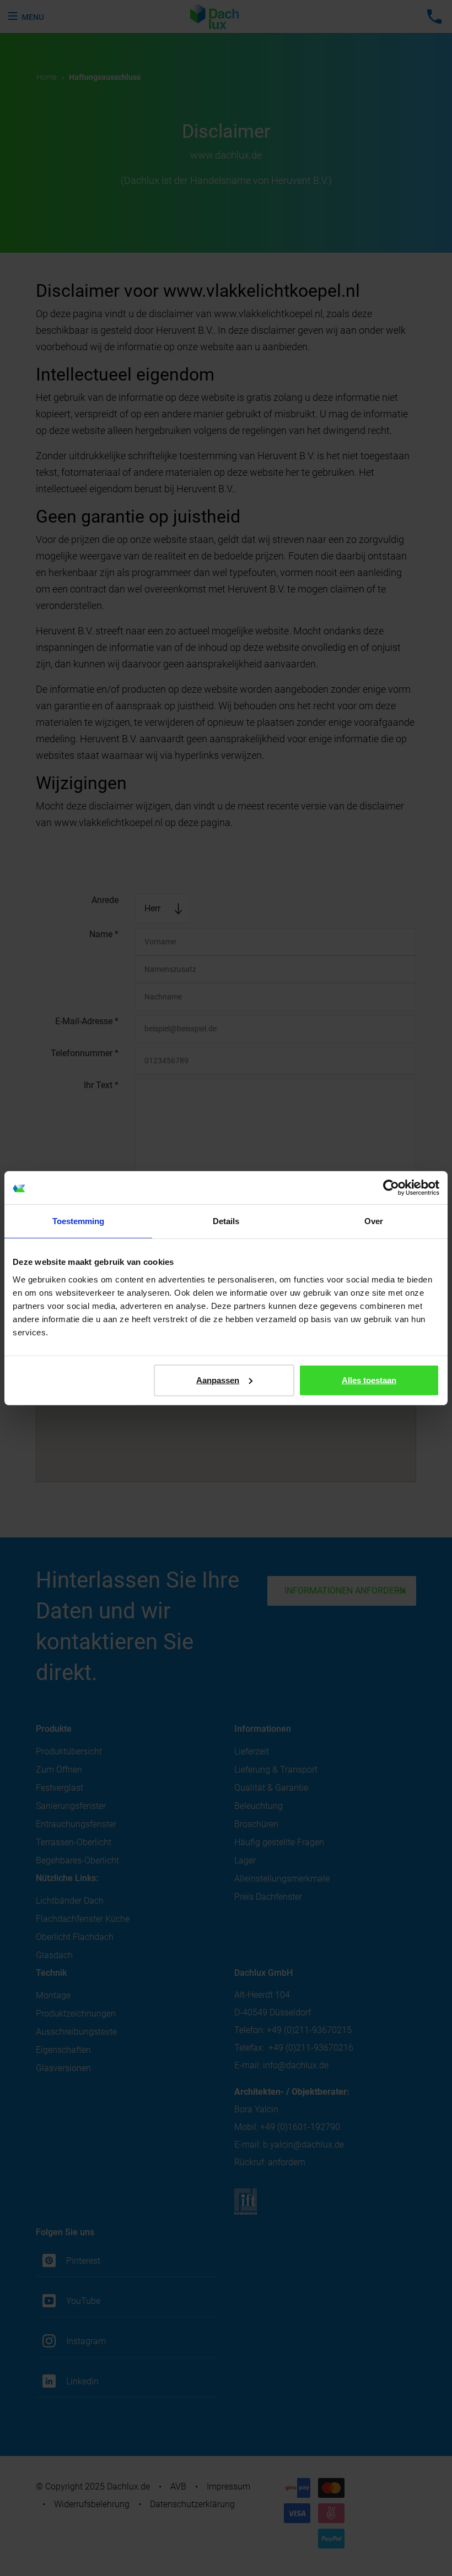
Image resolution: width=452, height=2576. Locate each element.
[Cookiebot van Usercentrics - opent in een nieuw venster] (391, 1188)
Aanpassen (218, 1380)
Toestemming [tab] (78, 1221)
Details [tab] (226, 1221)
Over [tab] (374, 1221)
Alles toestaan (369, 1380)
